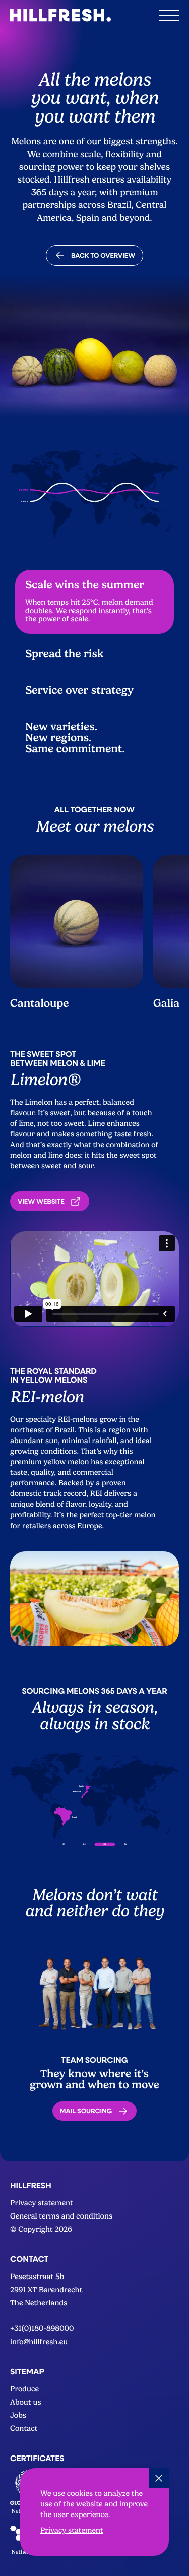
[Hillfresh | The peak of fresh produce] (60, 15)
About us (26, 2402)
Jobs (18, 2415)
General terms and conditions (61, 2216)
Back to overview (103, 255)
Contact (24, 2429)
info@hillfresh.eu (39, 2342)
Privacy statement (72, 2530)
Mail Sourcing (86, 2111)
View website (41, 1201)
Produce (24, 2389)
